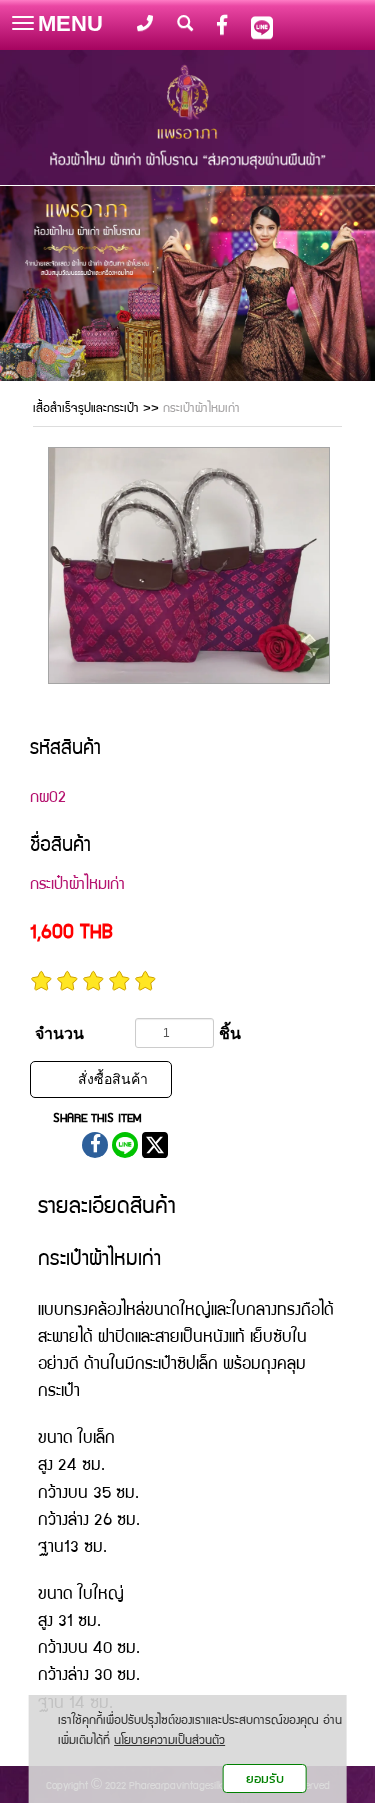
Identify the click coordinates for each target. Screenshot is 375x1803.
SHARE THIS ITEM (97, 1119)
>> (98, 409)
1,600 (71, 934)
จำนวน (59, 1033)
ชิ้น (230, 1033)
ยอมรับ (265, 1778)
